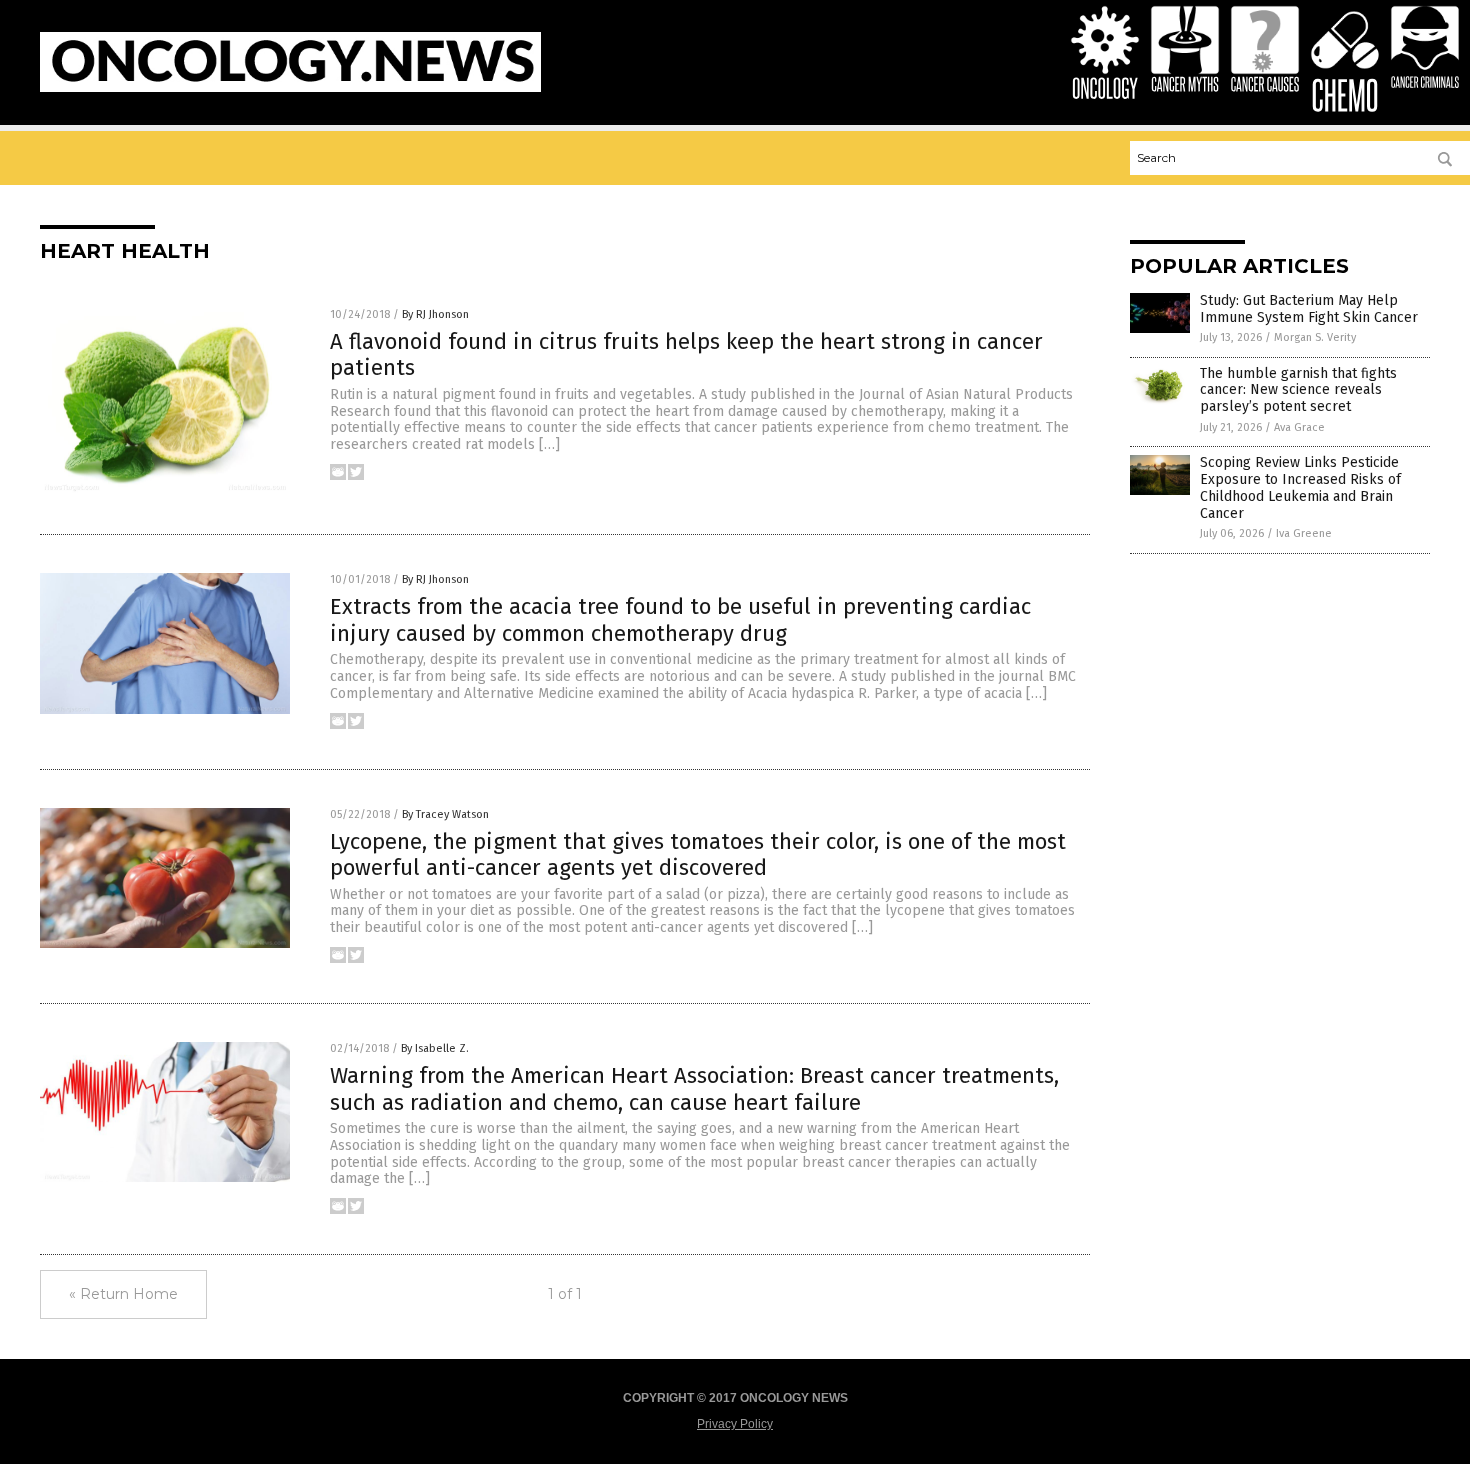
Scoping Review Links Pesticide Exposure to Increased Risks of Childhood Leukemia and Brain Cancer (1300, 487)
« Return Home (123, 1294)
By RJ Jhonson (435, 314)
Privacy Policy (735, 1424)
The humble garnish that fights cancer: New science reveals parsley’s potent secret (1298, 390)
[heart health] (290, 88)
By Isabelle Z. (435, 1048)
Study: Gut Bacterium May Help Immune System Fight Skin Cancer (1309, 309)
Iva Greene (1304, 533)
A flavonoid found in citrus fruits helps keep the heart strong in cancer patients (686, 354)
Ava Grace (1299, 427)
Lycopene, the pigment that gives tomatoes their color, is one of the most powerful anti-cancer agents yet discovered (698, 854)
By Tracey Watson (445, 814)
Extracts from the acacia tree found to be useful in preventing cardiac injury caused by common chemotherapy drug (680, 619)
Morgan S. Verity (1315, 337)
